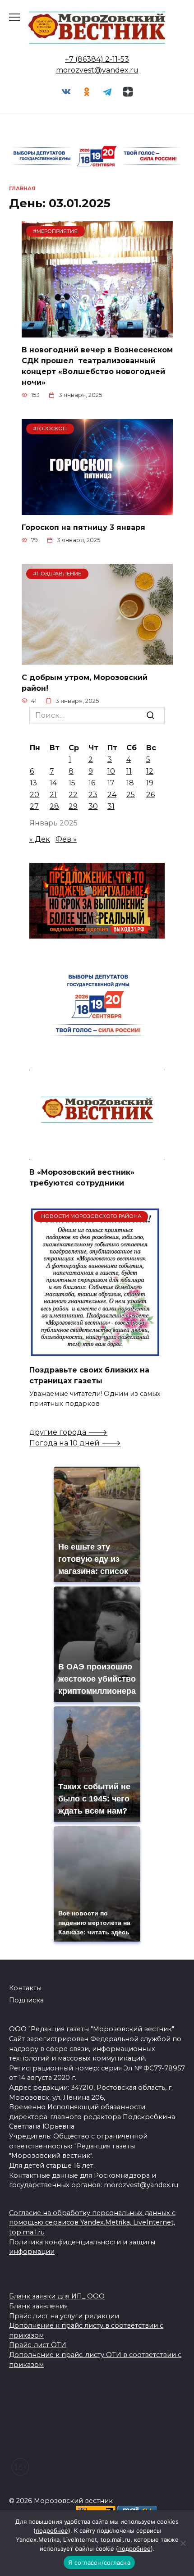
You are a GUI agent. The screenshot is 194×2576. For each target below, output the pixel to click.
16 (92, 783)
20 (35, 795)
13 (33, 783)
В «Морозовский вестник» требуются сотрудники (82, 1178)
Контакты (25, 1988)
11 (129, 771)
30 (93, 806)
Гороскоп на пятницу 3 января (83, 527)
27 (34, 806)
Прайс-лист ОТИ (38, 2345)
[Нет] (183, 2543)
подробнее (52, 2530)
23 (93, 795)
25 (131, 795)
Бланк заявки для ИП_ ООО (57, 2296)
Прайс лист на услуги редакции (64, 2316)
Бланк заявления (38, 2306)
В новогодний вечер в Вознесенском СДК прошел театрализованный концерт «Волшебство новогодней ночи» (97, 366)
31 (111, 806)
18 (130, 783)
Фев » (66, 839)
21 (53, 795)
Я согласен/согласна (99, 2562)
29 (73, 806)
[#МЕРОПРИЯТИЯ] (97, 332)
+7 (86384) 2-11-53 (97, 59)
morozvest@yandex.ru (97, 70)
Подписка (26, 2000)
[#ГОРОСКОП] (97, 509)
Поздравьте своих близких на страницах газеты (89, 1375)
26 (150, 795)
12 (150, 771)
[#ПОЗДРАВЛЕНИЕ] (97, 659)
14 (53, 783)
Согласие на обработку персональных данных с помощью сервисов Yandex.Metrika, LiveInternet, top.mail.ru (92, 2223)
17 (111, 783)
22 (73, 795)
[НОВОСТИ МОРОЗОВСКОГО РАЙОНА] (95, 1352)
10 (111, 771)
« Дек (40, 839)
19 (150, 783)
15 (72, 783)
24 (112, 795)
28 (54, 806)
